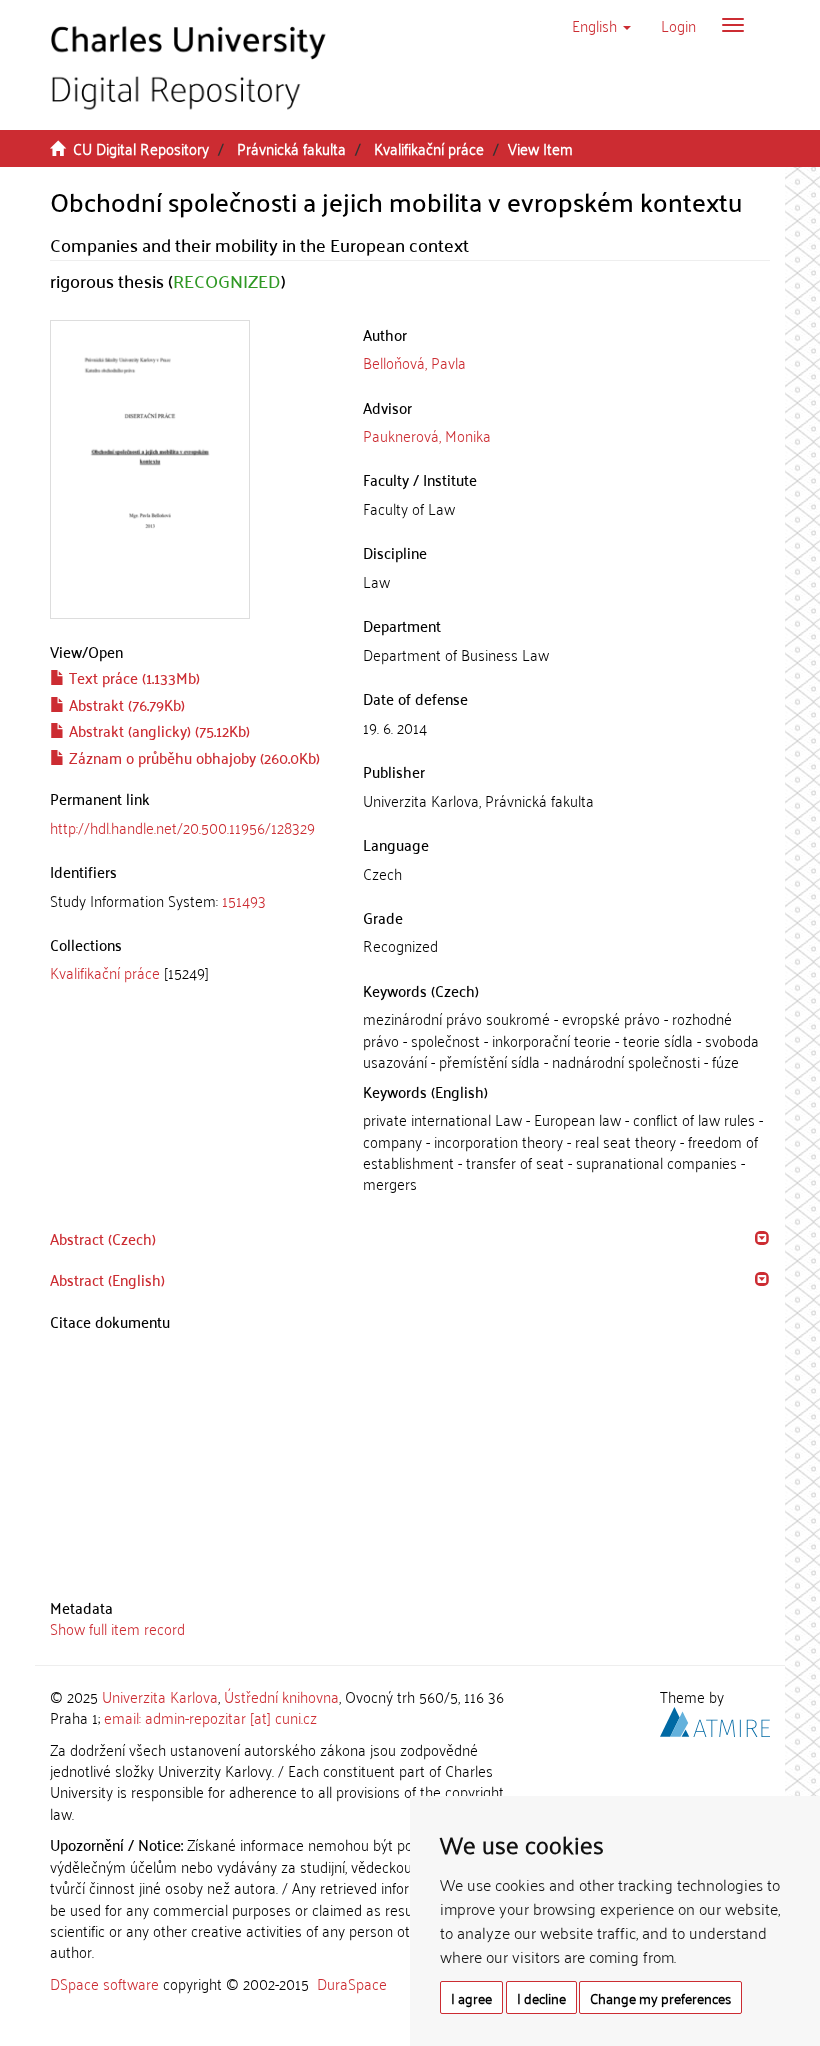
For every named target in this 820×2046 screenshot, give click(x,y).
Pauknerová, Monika (427, 435)
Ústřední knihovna (281, 1696)
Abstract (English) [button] (107, 1279)
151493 (244, 900)
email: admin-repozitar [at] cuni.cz (210, 1717)
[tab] (191, 900)
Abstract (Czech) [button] (103, 1238)
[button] (601, 25)
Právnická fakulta (291, 148)
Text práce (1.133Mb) (132, 677)
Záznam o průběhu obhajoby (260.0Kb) (192, 757)
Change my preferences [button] (660, 1997)
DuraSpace (352, 1983)
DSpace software (104, 1983)
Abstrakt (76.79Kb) (125, 704)
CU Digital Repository (141, 148)
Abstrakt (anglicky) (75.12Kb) (157, 730)
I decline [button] (541, 1997)
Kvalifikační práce (429, 148)
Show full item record (117, 1628)
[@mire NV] (715, 1719)
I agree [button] (471, 1997)
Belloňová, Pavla (414, 362)
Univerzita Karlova (160, 1696)
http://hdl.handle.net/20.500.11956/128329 (182, 827)
